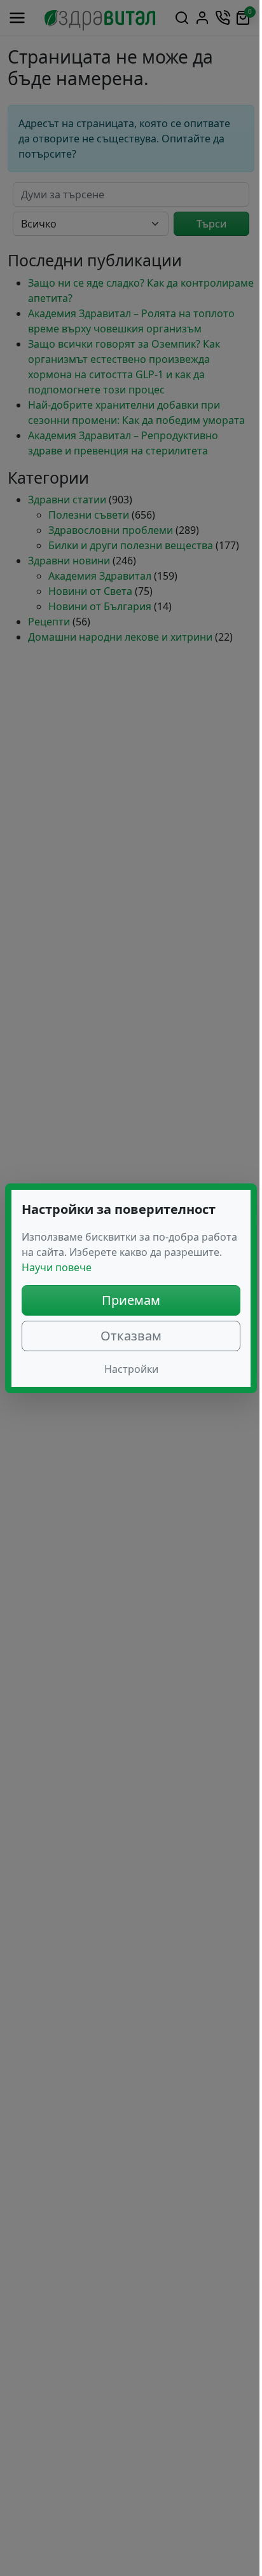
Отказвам (131, 1336)
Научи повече (57, 1267)
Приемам (131, 1300)
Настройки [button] (131, 1369)
